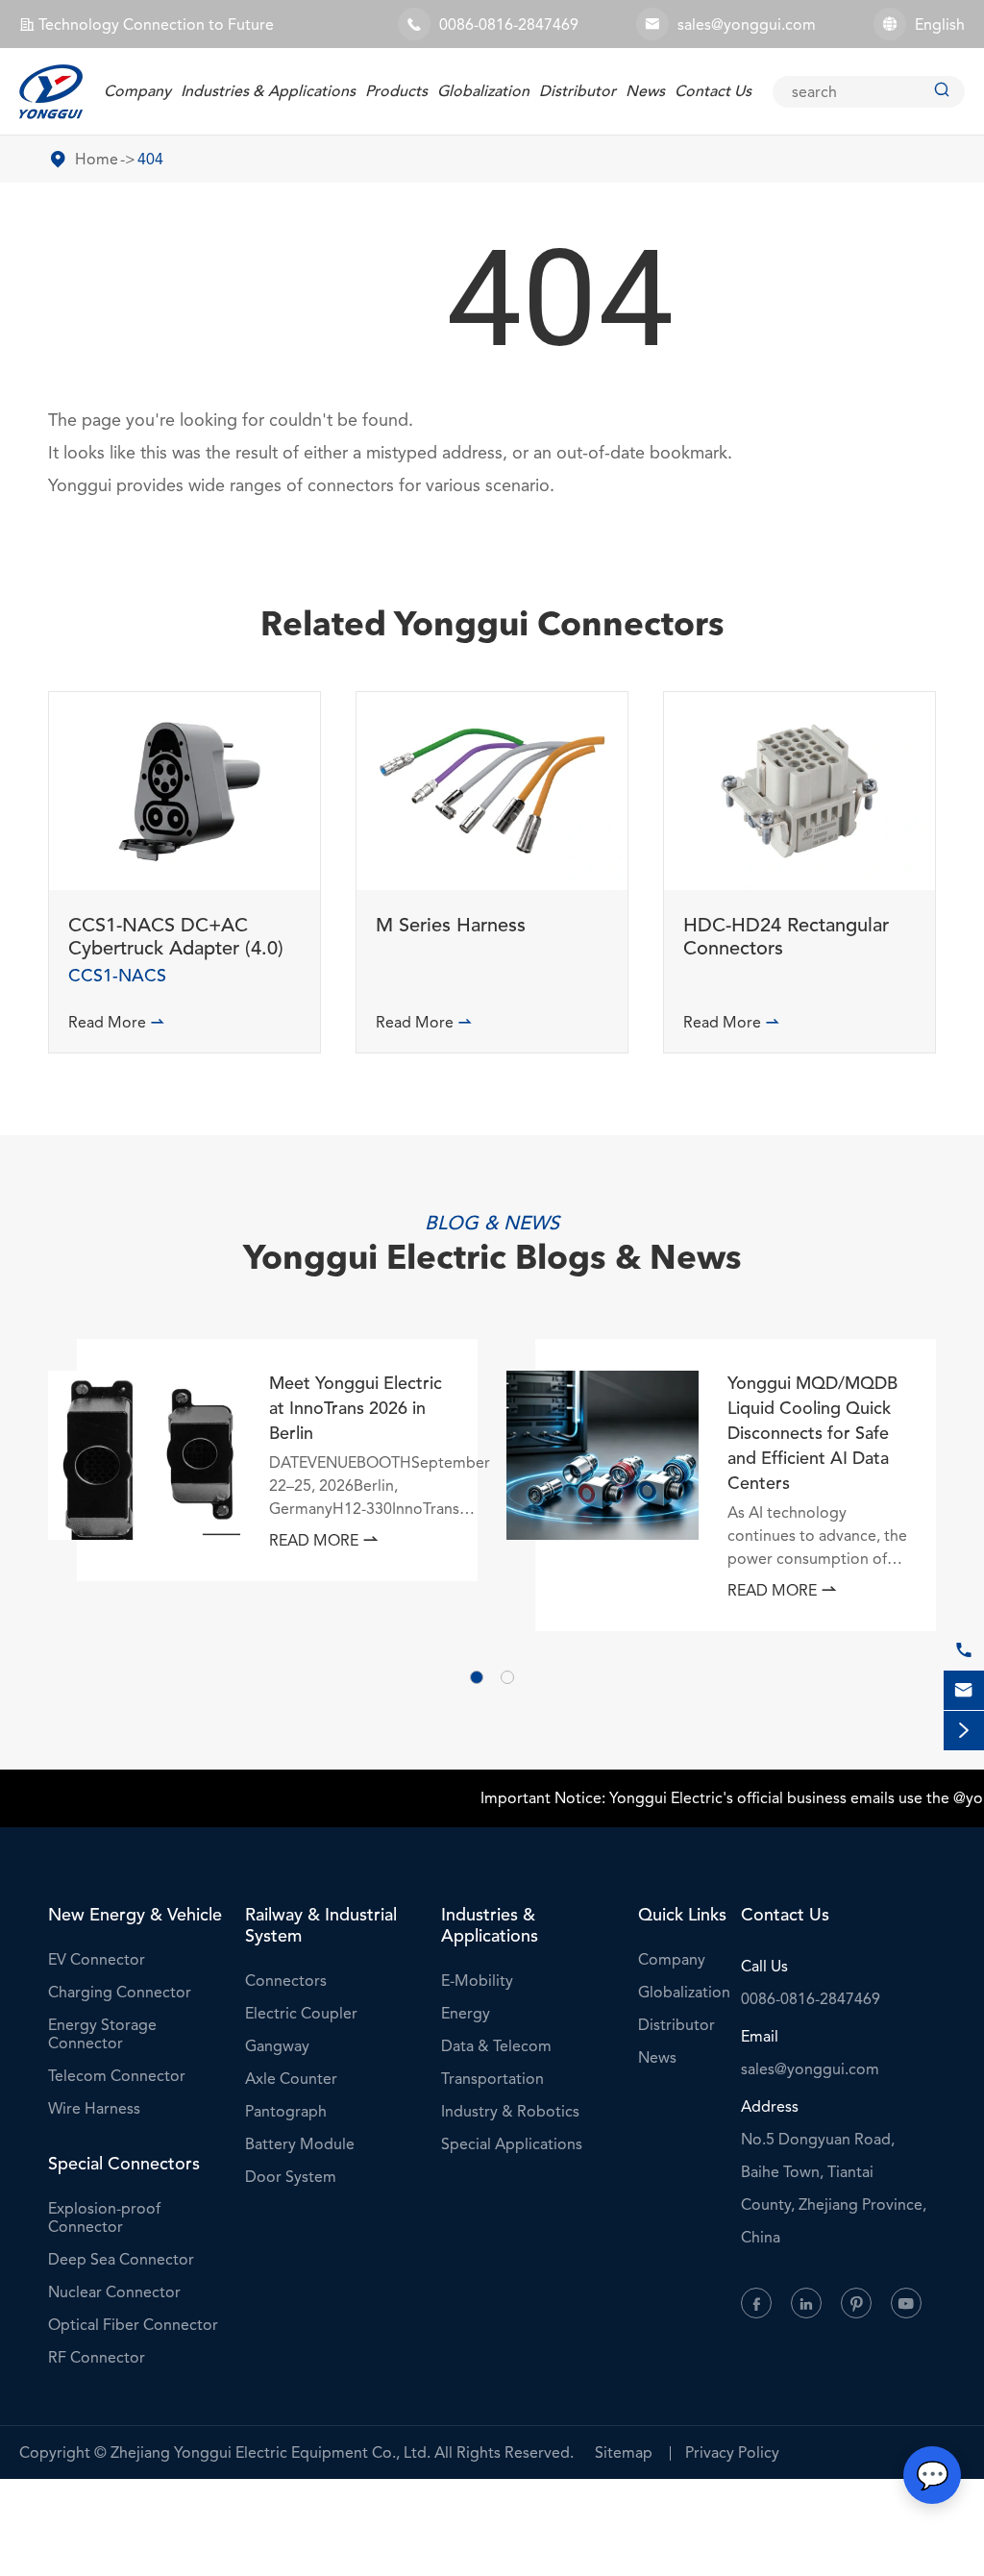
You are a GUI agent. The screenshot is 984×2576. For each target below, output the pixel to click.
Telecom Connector (117, 2076)
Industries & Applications (268, 91)
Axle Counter (291, 2079)
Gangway (277, 2046)
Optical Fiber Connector (133, 2325)
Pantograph (286, 2111)
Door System (291, 2177)
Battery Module (300, 2144)
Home (97, 159)
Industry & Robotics (510, 2111)
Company (137, 91)
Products (396, 91)
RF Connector (97, 2357)
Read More (117, 1022)
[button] (477, 1677)
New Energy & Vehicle (135, 1915)
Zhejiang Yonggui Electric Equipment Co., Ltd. (271, 2452)
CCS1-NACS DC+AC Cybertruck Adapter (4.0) (176, 937)
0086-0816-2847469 (509, 25)
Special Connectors (124, 2164)
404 (150, 159)
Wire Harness (94, 2108)
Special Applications (512, 2144)
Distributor (578, 91)
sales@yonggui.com (747, 25)
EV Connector (97, 1959)
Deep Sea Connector (121, 2259)
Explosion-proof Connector (104, 2217)
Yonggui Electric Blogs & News (492, 1261)
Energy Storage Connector (102, 2034)
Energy (466, 2013)
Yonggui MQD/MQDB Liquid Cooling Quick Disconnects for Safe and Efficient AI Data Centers (812, 1433)
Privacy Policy (732, 2452)
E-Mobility (477, 1981)
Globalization (483, 91)
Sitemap (624, 2452)
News (645, 91)
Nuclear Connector (114, 2292)
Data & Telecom (496, 2046)
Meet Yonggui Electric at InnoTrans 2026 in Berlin (356, 1408)
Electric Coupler (301, 2013)
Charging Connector (120, 1992)
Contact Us (713, 91)
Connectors (286, 1981)
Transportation (492, 2079)
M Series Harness (451, 926)
